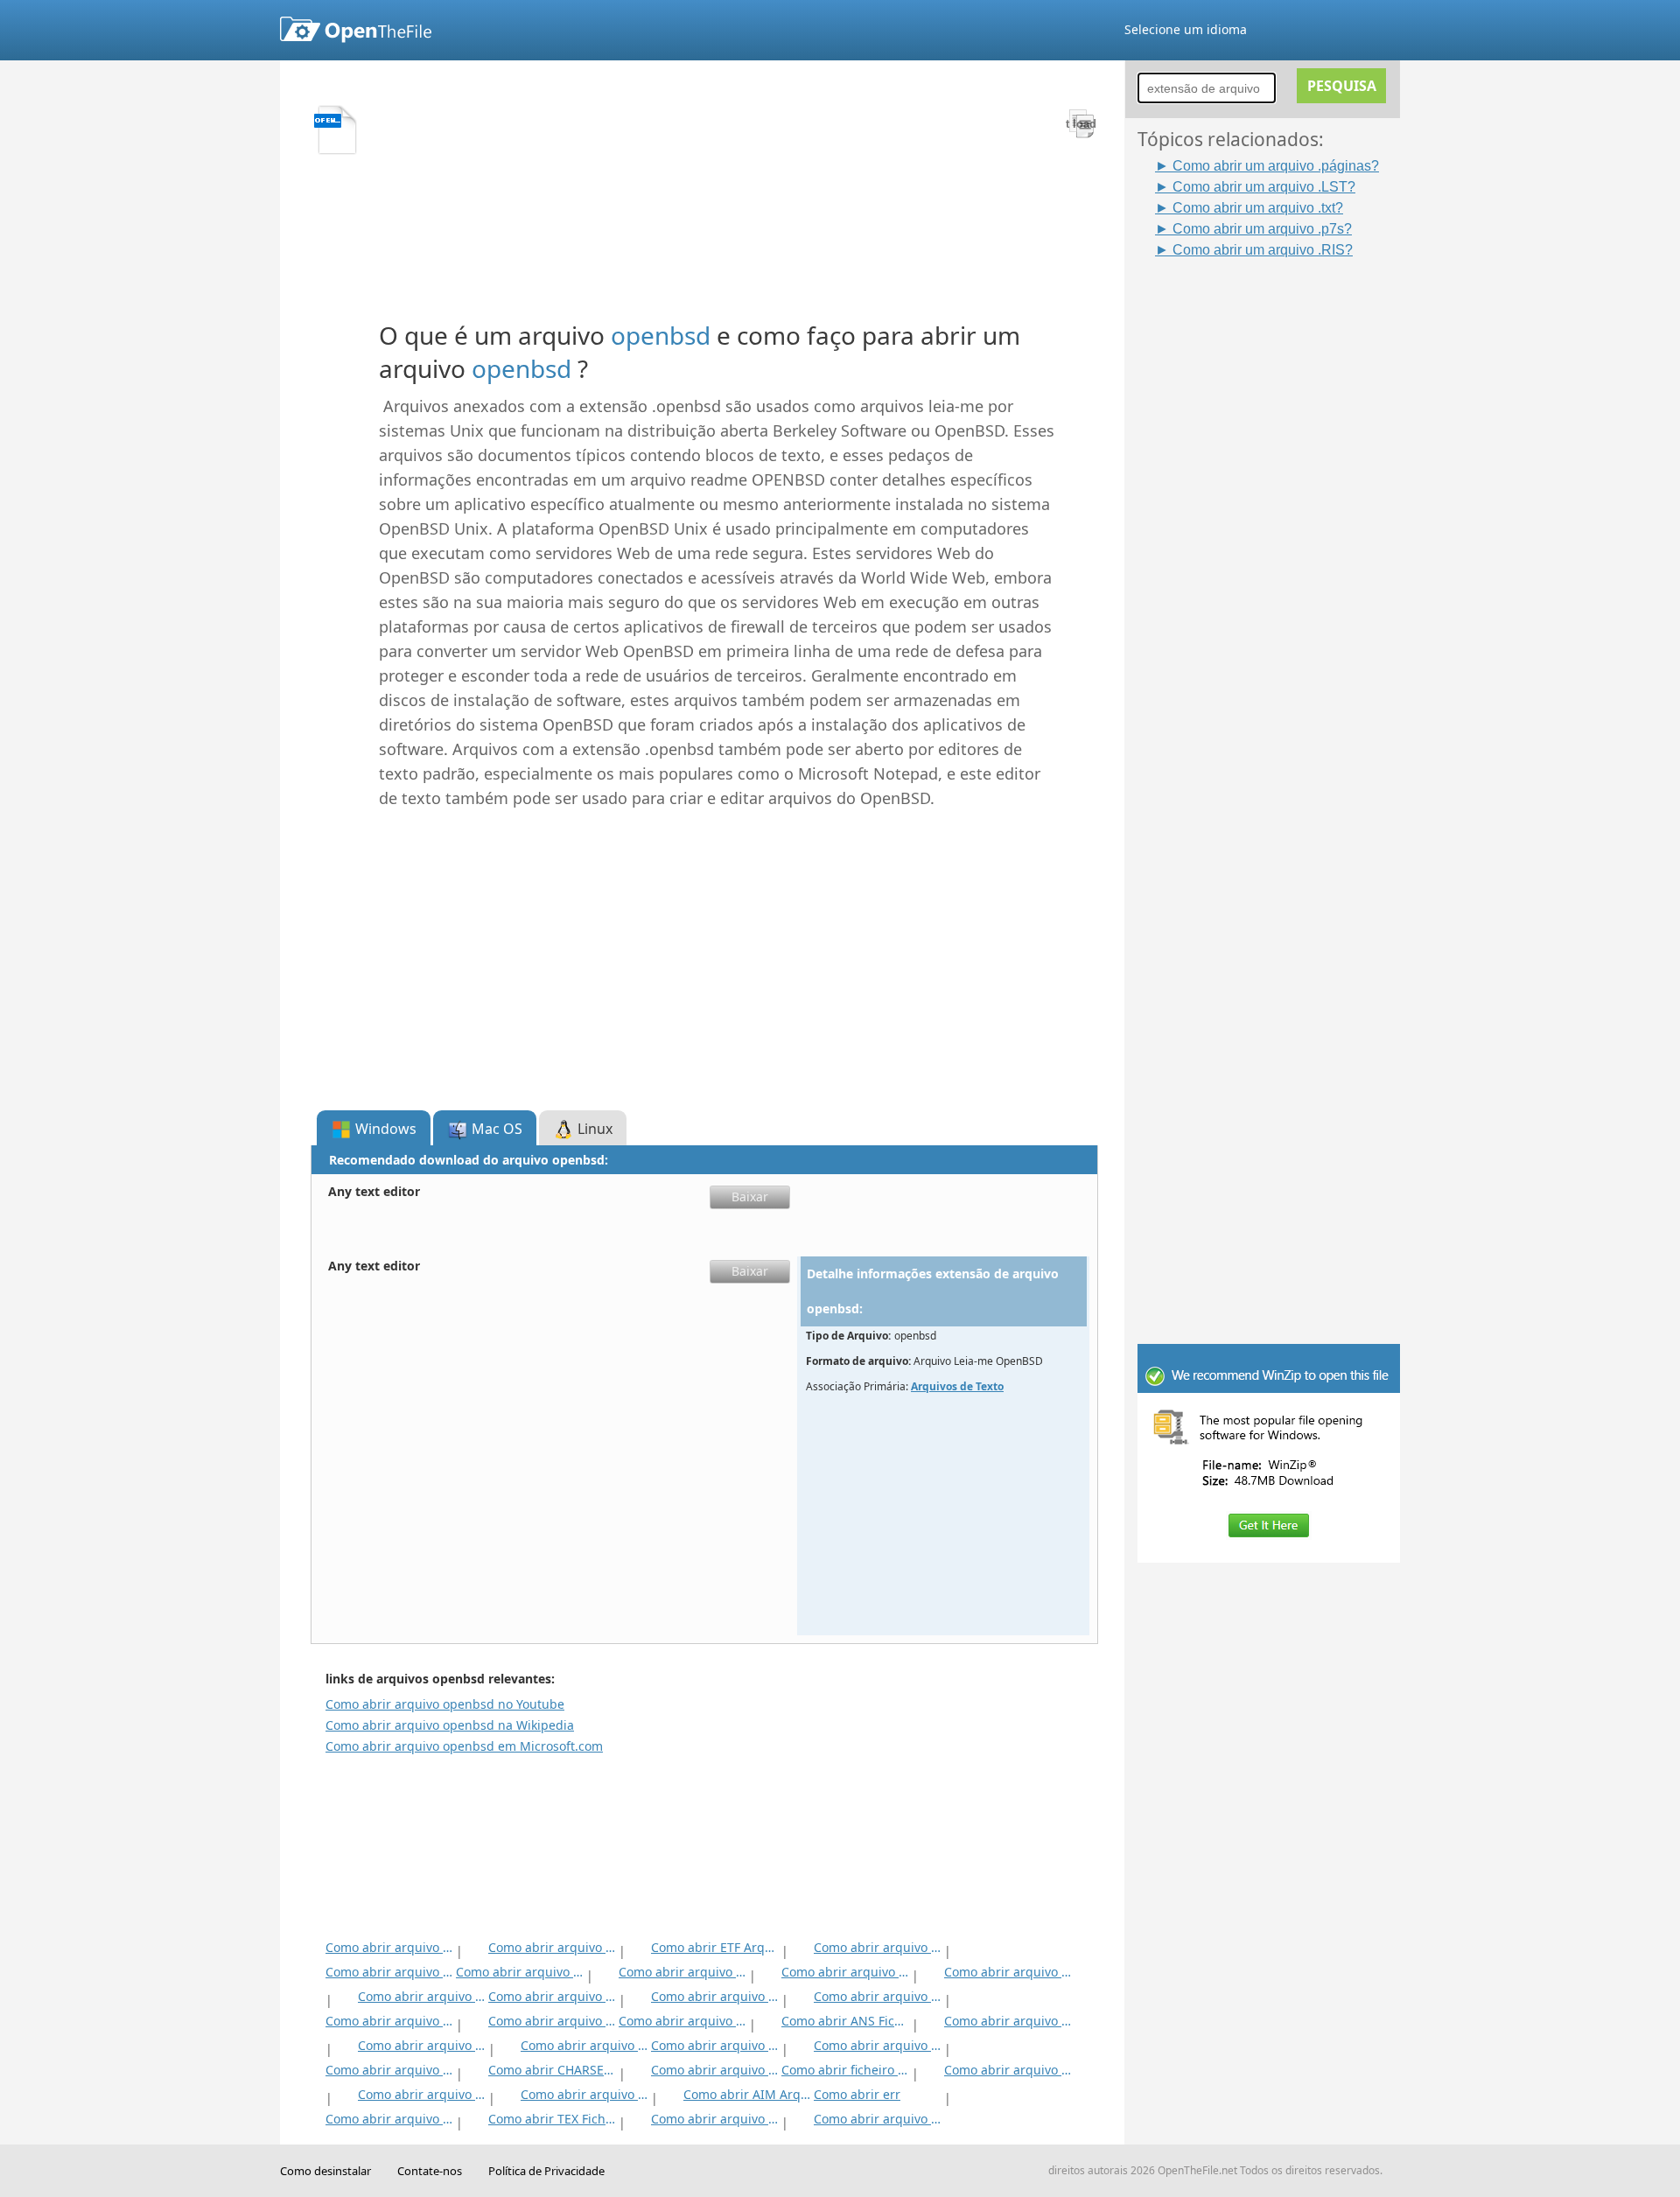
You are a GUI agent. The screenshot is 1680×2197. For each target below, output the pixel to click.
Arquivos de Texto (957, 1386)
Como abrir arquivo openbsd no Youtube (445, 1704)
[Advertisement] (1277, 522)
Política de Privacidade (546, 2171)
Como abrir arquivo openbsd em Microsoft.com (464, 1746)
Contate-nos (430, 2171)
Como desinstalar (325, 2171)
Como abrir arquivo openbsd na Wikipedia (450, 1725)
